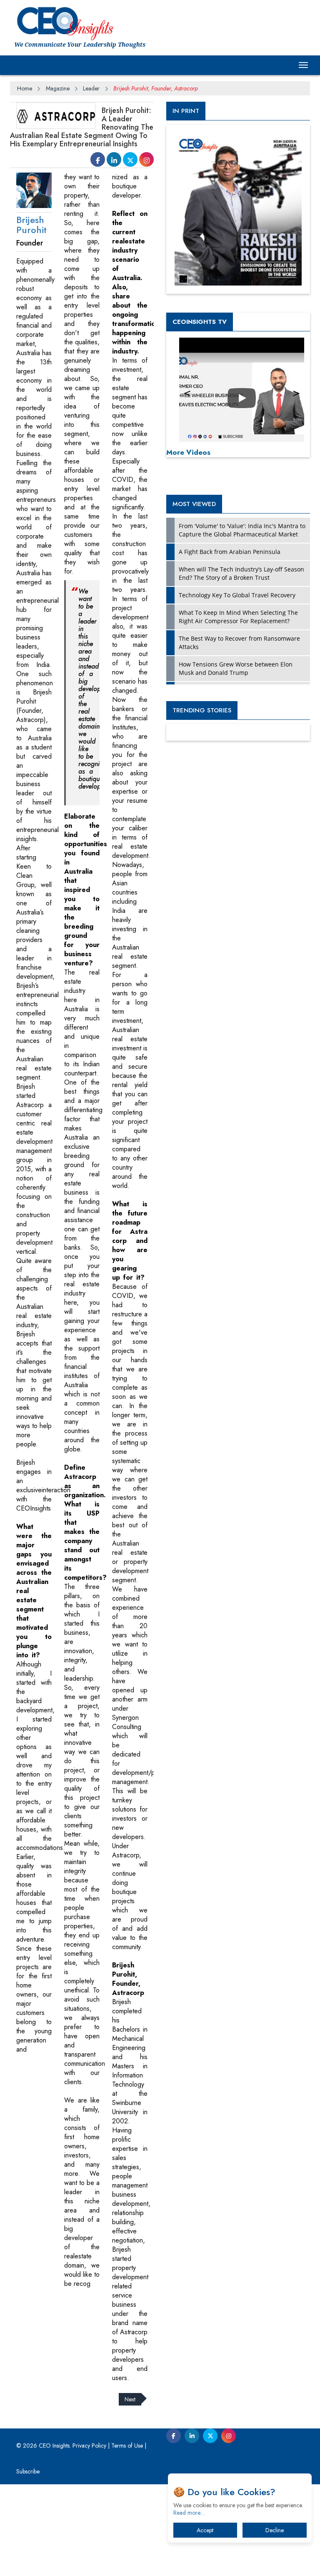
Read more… (189, 2513)
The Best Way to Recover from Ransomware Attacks (239, 643)
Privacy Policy (89, 2446)
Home (25, 88)
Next (130, 2399)
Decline (275, 2530)
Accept (205, 2530)
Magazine (58, 88)
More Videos (188, 452)
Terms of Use (127, 2446)
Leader (91, 88)
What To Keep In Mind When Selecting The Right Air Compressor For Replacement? (238, 617)
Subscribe (28, 2471)
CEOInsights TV (200, 322)
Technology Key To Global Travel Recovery (237, 595)
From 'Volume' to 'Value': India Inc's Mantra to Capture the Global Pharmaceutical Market (242, 530)
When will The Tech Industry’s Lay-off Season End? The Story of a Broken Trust (241, 573)
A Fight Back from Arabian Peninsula (230, 552)
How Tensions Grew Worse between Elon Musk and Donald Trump (236, 668)
